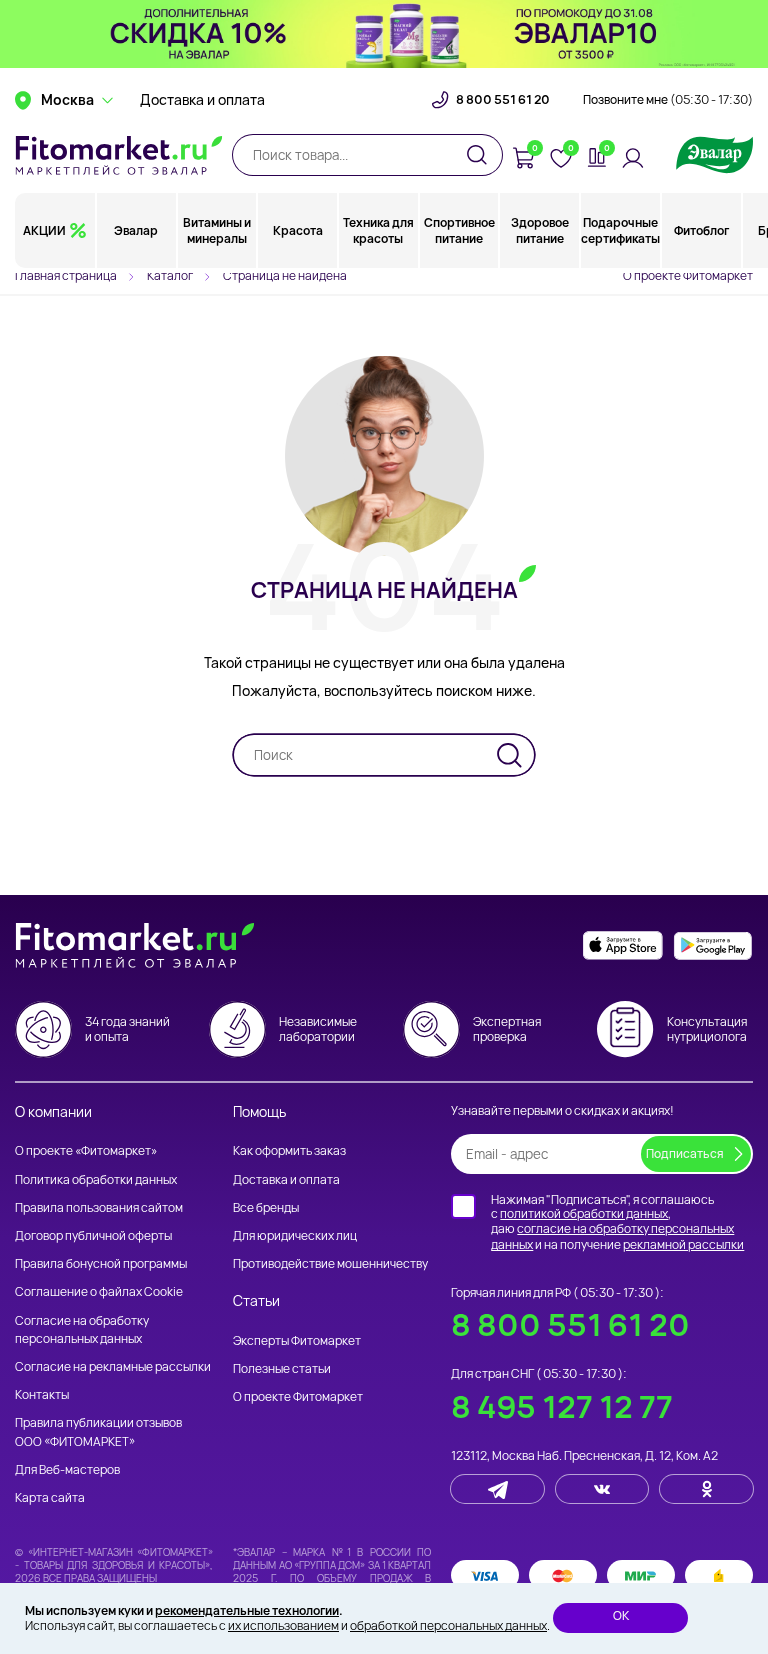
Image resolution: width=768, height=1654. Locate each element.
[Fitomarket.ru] (119, 155)
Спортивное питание (459, 230)
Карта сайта (50, 1497)
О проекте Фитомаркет (688, 275)
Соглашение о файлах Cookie (99, 1291)
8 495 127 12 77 (562, 1406)
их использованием (283, 1625)
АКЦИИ (44, 230)
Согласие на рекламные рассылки (113, 1366)
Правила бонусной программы (101, 1263)
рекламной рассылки (683, 1244)
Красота (298, 230)
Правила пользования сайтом (99, 1207)
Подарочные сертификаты (620, 230)
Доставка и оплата (202, 100)
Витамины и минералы (217, 230)
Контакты (42, 1394)
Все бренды (266, 1207)
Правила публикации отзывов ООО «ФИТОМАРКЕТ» (98, 1431)
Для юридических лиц (295, 1235)
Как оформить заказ (289, 1150)
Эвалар (136, 230)
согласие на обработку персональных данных (612, 1236)
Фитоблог (701, 230)
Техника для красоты (378, 230)
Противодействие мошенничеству (330, 1263)
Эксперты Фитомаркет (297, 1340)
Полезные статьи (282, 1368)
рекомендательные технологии (247, 1610)
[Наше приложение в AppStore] (623, 945)
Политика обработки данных (96, 1179)
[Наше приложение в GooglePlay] (713, 945)
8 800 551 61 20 (503, 100)
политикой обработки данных (584, 1213)
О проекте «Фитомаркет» (86, 1150)
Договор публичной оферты (93, 1235)
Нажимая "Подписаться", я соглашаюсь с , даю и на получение (617, 1222)
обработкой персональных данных (448, 1625)
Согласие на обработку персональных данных (82, 1329)
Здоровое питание (540, 230)
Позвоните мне (668, 100)
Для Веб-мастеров (67, 1469)
